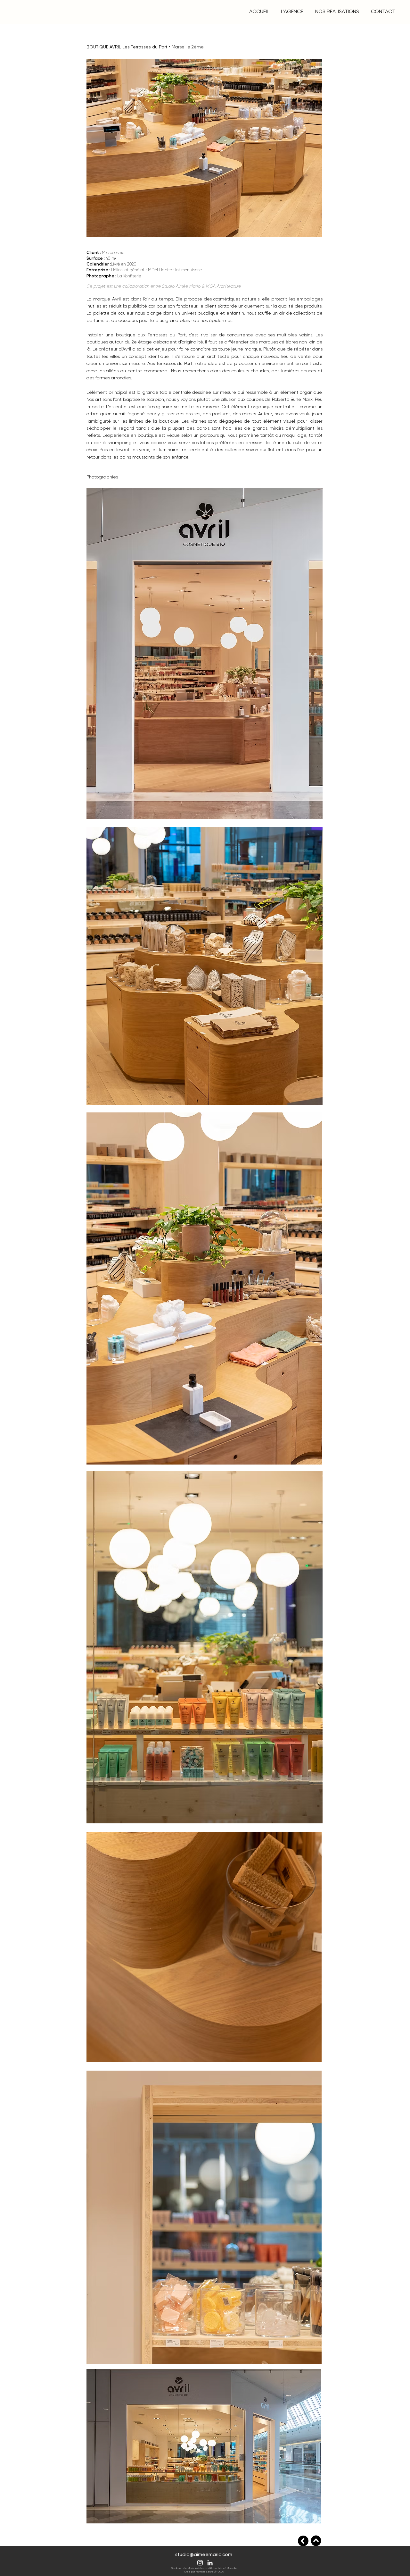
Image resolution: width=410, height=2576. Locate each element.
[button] (292, 12)
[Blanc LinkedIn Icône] (210, 2563)
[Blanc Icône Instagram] (200, 2563)
